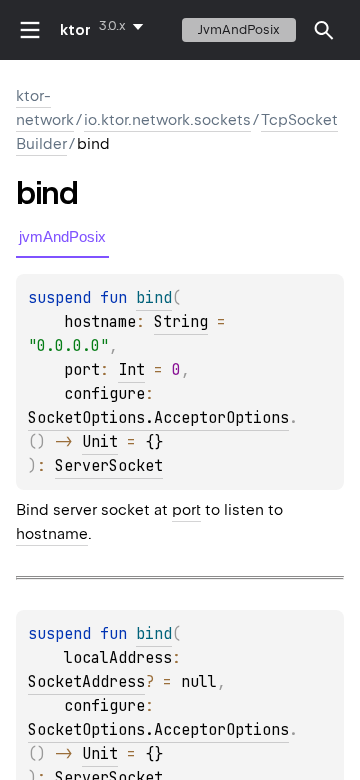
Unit (100, 442)
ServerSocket (109, 466)
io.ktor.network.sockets (167, 120)
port (186, 510)
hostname (52, 534)
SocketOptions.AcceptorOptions (158, 418)
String (181, 322)
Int (131, 370)
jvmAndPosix (239, 29)
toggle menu (30, 30)
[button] (324, 30)
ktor (75, 30)
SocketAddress (86, 682)
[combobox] (125, 26)
